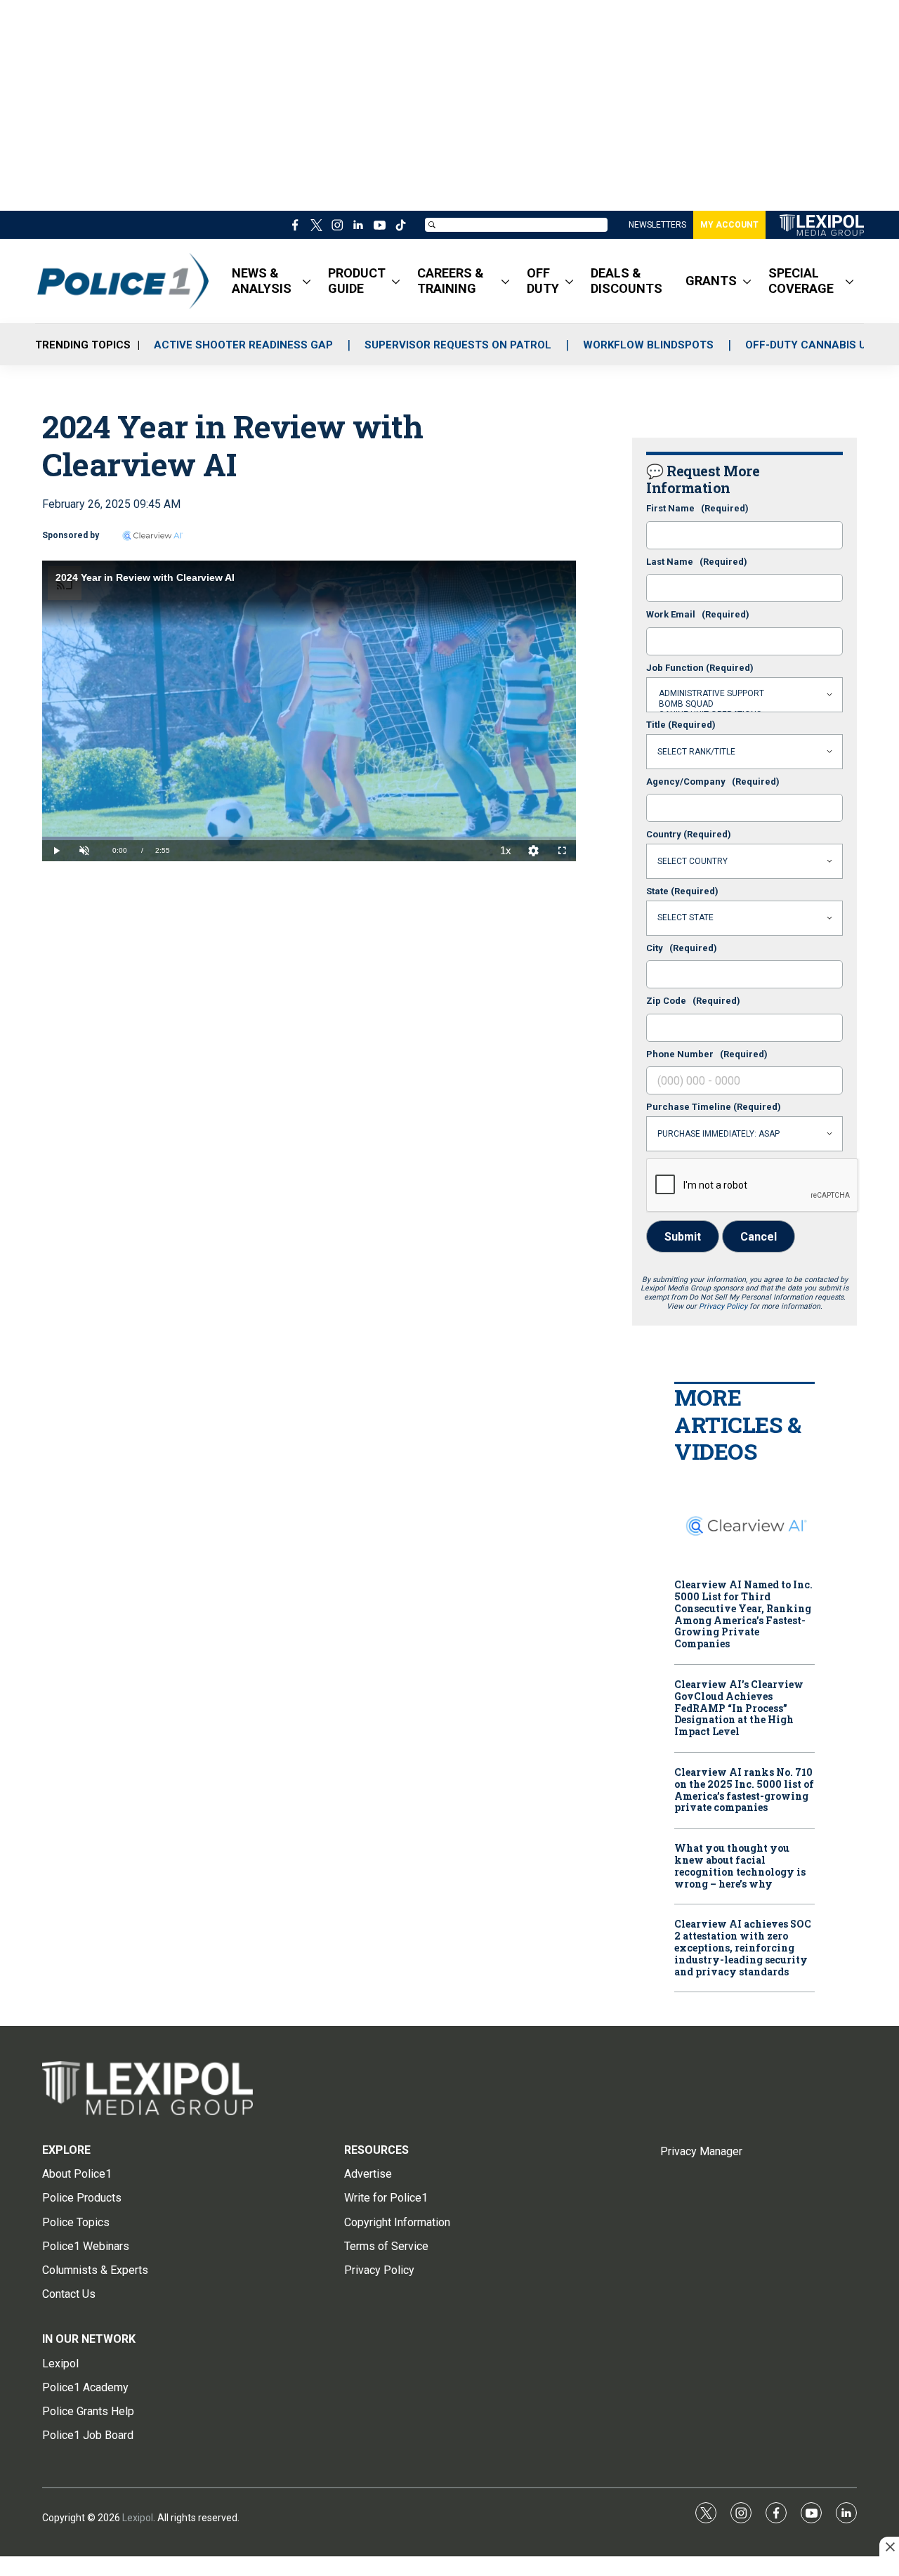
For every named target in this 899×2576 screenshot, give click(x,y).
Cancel (759, 1237)
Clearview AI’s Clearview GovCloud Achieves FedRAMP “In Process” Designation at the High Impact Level (739, 1708)
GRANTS (711, 281)
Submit (683, 1237)
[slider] (309, 838)
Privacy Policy (723, 1306)
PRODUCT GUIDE (357, 281)
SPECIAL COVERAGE (801, 281)
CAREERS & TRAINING (451, 281)
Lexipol (138, 2518)
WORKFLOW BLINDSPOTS (648, 345)
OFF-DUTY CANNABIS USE (812, 345)
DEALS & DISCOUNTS (626, 281)
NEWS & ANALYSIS (262, 281)
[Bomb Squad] (744, 704)
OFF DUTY (543, 281)
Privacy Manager (701, 2151)
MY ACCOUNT (729, 225)
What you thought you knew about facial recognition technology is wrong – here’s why (740, 1866)
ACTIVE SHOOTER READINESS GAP (243, 345)
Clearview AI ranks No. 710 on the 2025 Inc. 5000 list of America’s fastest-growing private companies (744, 1790)
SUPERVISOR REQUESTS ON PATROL (458, 345)
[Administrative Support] (744, 694)
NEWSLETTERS (657, 225)
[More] (307, 281)
